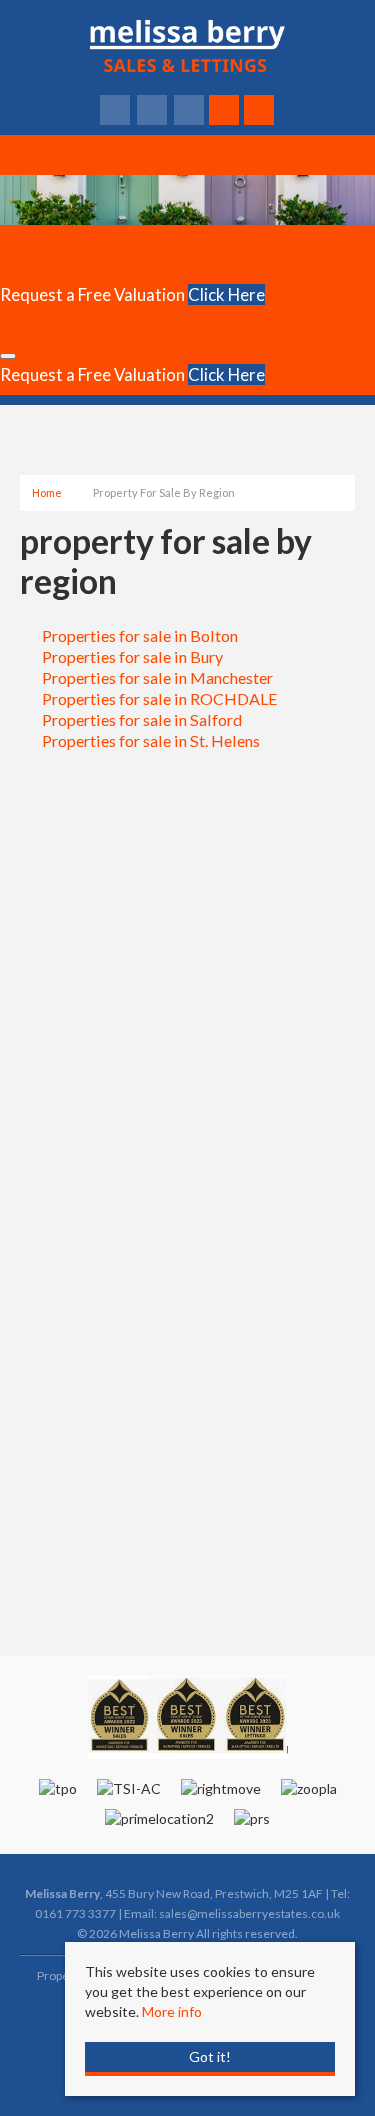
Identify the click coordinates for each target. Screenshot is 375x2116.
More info (172, 2011)
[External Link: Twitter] (153, 110)
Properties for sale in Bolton (140, 635)
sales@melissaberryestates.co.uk (249, 1913)
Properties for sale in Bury (132, 656)
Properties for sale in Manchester (157, 677)
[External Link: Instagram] (190, 110)
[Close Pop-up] (8, 356)
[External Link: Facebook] (116, 110)
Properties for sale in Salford (142, 719)
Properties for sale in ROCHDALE (160, 698)
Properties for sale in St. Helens (151, 740)
